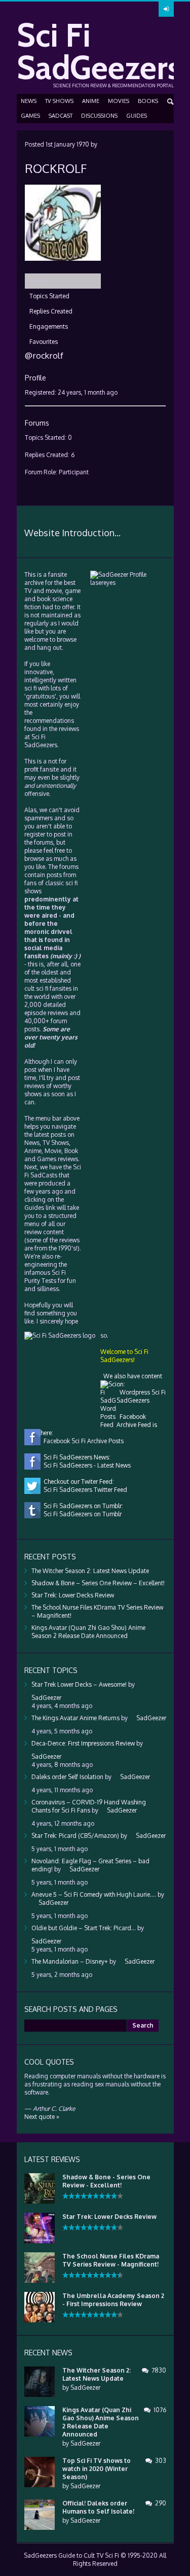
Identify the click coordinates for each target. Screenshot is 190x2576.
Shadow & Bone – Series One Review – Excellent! (98, 1583)
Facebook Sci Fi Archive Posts (82, 1441)
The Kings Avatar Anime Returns (75, 1718)
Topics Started (49, 296)
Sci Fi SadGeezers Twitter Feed (84, 1490)
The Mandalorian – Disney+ (70, 1961)
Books (148, 101)
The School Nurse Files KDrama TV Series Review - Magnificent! (111, 2260)
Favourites (44, 342)
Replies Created (51, 311)
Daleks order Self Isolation (67, 1777)
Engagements (49, 326)
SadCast (61, 116)
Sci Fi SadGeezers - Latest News (86, 1465)
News (29, 101)
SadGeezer (85, 2388)
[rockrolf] (63, 269)
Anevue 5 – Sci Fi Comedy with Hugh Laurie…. (94, 1894)
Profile (38, 281)
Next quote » (42, 2117)
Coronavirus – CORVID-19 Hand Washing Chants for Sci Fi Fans (89, 1806)
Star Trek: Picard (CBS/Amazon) (75, 1836)
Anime (91, 101)
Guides (137, 116)
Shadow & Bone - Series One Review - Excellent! (106, 2181)
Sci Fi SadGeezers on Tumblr (81, 1514)
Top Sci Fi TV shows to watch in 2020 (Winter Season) (97, 2469)
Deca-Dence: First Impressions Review (83, 1743)
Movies (119, 101)
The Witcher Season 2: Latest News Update (90, 1571)
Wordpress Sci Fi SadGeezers (141, 1396)
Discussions (99, 116)
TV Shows (59, 101)
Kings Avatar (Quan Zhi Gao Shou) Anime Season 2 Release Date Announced (88, 1632)
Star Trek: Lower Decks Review (73, 1595)
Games (30, 116)
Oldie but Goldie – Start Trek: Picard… (84, 1928)
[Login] (166, 9)
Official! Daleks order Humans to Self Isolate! (98, 2507)
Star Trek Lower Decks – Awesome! (79, 1684)
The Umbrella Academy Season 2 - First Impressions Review (113, 2300)
